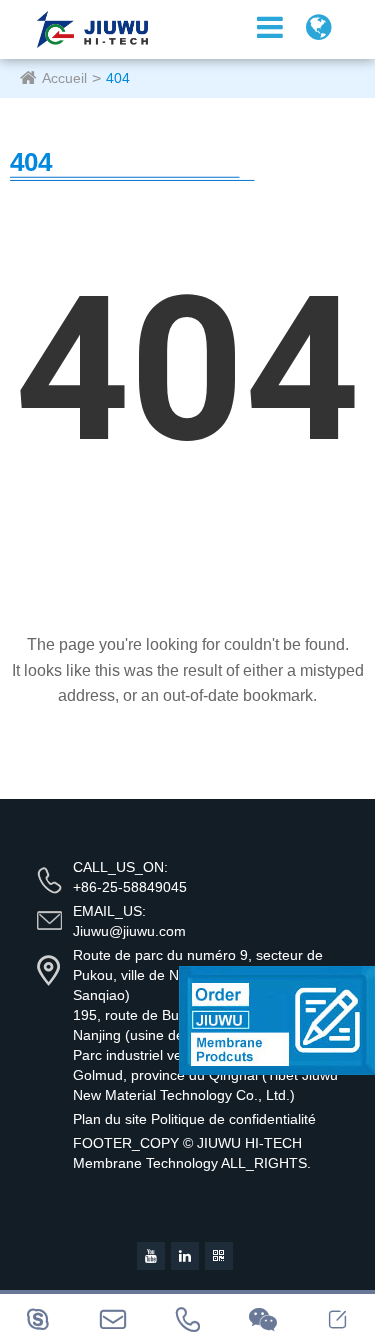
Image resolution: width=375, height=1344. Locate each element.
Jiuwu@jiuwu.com (129, 931)
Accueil (64, 78)
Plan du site (110, 1119)
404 (118, 78)
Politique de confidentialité (233, 1119)
